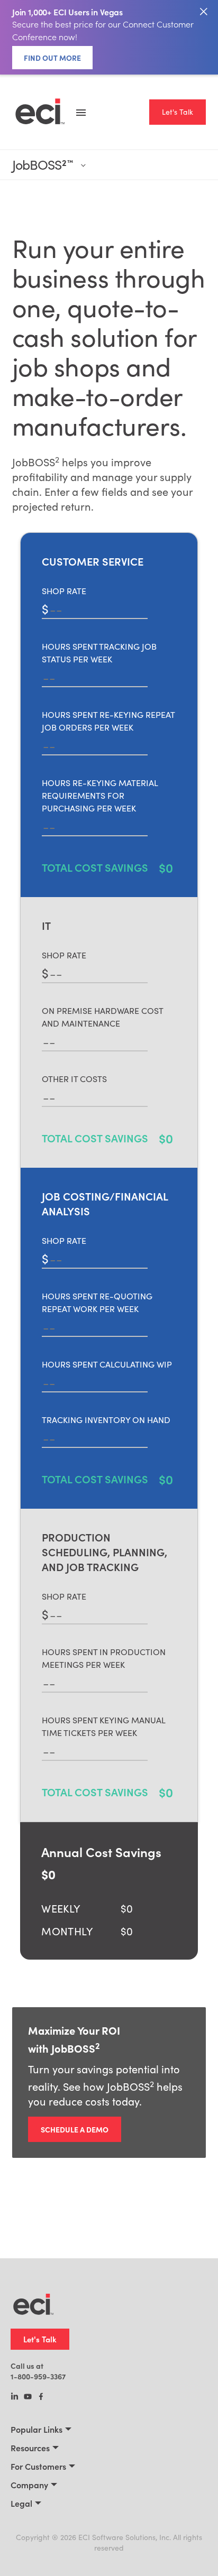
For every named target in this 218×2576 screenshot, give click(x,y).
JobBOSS (42, 165)
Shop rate (64, 591)
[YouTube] (28, 2397)
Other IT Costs (74, 1079)
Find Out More (52, 58)
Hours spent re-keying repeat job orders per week (108, 721)
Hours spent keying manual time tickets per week (103, 1726)
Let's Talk (178, 112)
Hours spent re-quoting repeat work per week (97, 1302)
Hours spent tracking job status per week (99, 653)
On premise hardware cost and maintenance (102, 1017)
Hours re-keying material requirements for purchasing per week (100, 795)
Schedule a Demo (75, 2129)
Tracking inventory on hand (106, 1420)
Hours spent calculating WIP (107, 1364)
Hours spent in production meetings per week (104, 1658)
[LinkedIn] (15, 2397)
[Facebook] (41, 2397)
